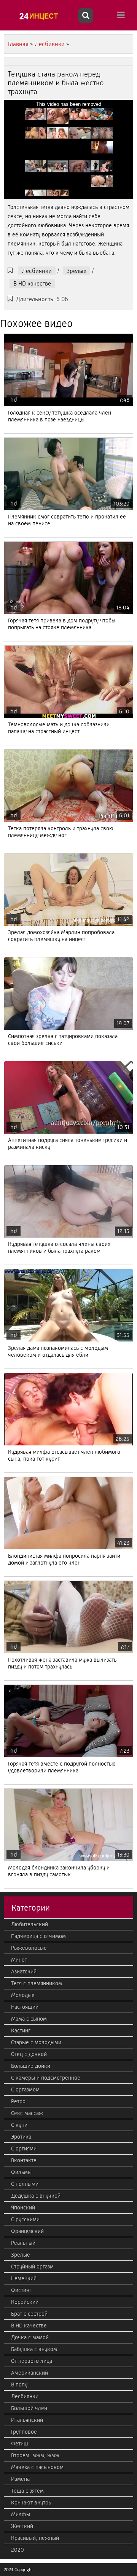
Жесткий (22, 2526)
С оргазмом (25, 2090)
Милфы (21, 2514)
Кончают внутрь (31, 2503)
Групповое (24, 2432)
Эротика (21, 2137)
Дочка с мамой (30, 2337)
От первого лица (32, 2361)
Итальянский (27, 2420)
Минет (19, 1960)
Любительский (29, 1924)
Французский (27, 2231)
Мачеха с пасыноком (37, 2467)
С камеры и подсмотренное (46, 2078)
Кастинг (21, 2030)
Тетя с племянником (37, 1983)
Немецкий (24, 2278)
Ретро (18, 2101)
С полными (25, 2184)
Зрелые (76, 271)
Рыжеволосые (29, 1948)
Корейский (25, 2302)
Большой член (29, 2408)
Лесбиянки (37, 271)
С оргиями (24, 2149)
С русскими (25, 2219)
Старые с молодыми (36, 2042)
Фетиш (20, 2444)
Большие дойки (31, 2066)
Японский (23, 2208)
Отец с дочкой (29, 2054)
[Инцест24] (40, 16)
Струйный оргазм (32, 2267)
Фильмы (21, 2172)
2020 (18, 2550)
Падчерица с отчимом (38, 1936)
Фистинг (21, 2290)
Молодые (23, 1995)
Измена (20, 2479)
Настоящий (25, 2007)
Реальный (23, 2243)
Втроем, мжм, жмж (35, 2455)
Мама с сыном (29, 2019)
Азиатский (24, 1971)
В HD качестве (32, 283)
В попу (19, 2385)
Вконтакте (24, 2160)
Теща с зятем (27, 2491)
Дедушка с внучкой (36, 2196)
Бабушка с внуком (34, 2349)
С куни (19, 2125)
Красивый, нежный (35, 2538)
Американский (29, 2373)
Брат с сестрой (29, 2314)
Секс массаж (27, 2113)
